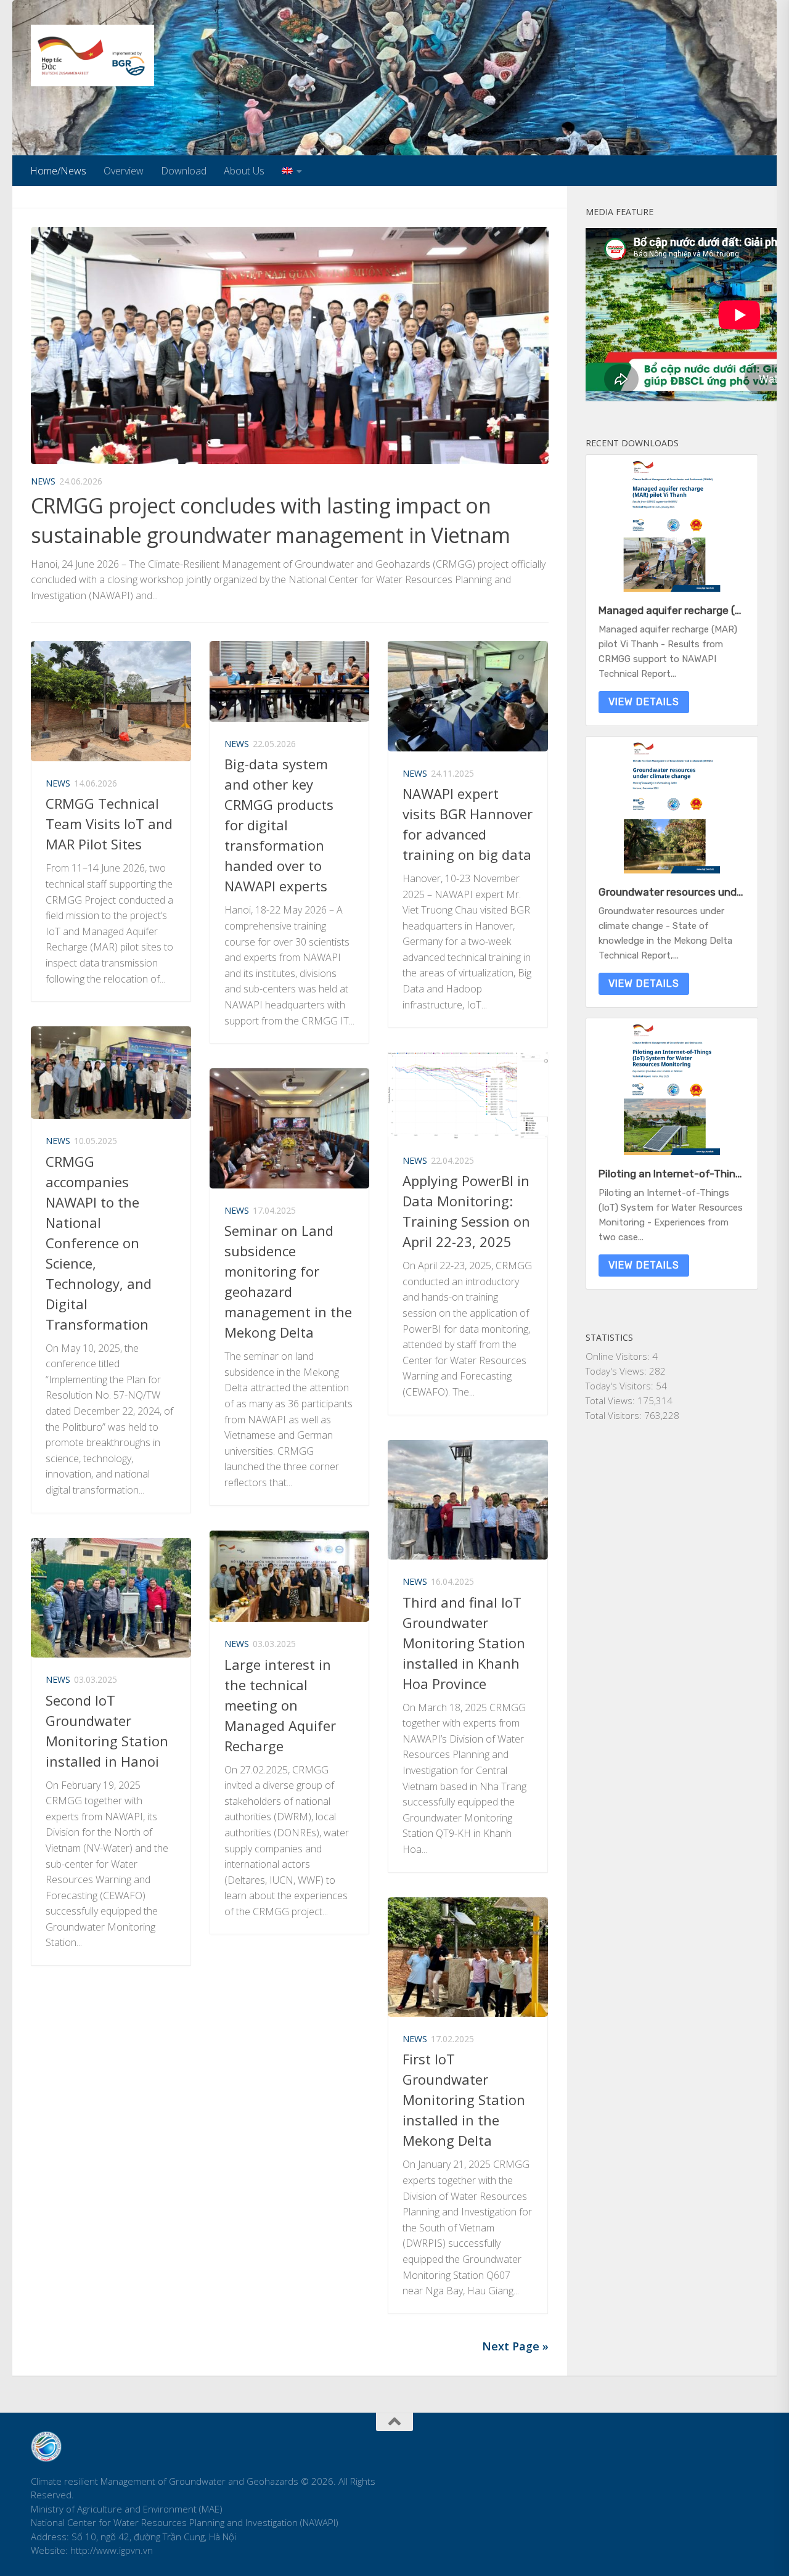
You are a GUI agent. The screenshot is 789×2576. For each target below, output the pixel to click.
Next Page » (515, 2346)
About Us (244, 171)
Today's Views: (617, 1371)
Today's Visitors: (621, 1386)
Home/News (58, 171)
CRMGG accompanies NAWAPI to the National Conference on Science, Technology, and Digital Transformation (99, 1243)
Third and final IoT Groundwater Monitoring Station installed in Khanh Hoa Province (464, 1643)
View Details (644, 702)
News (43, 481)
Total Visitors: (615, 1415)
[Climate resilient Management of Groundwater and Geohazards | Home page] (92, 55)
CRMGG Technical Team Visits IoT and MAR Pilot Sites (109, 824)
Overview (124, 171)
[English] (292, 171)
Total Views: (611, 1400)
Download (184, 171)
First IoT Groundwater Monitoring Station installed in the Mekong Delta (464, 2100)
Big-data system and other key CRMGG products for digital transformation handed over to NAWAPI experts (279, 825)
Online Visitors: (619, 1356)
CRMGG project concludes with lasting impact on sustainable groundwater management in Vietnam (271, 520)
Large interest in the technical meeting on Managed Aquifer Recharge (280, 1705)
